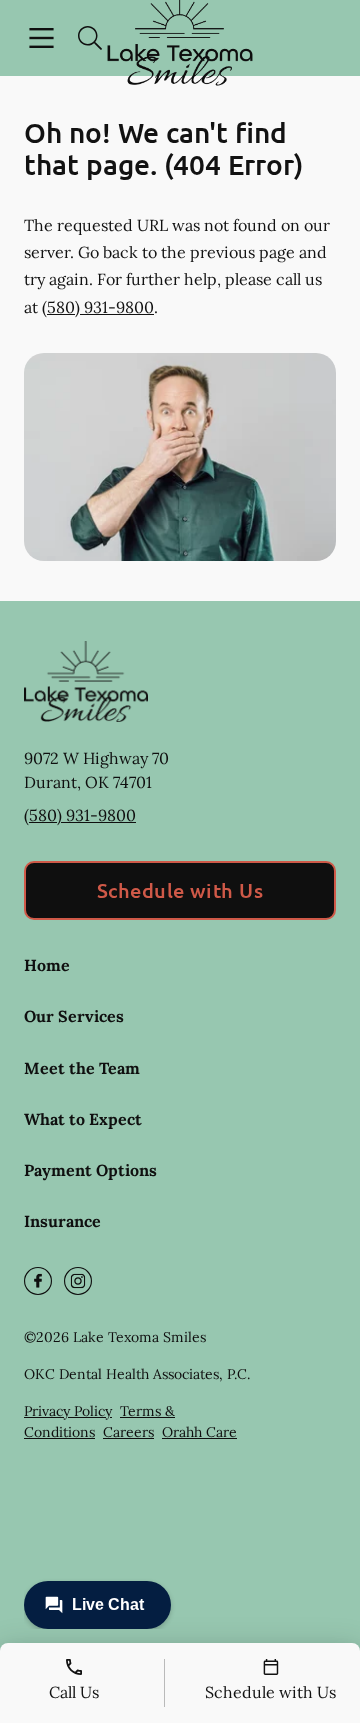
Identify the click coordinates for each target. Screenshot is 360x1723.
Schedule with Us (180, 890)
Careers (128, 1432)
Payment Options (90, 1170)
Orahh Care (199, 1432)
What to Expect (83, 1119)
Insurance (62, 1221)
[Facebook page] (38, 1281)
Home (47, 965)
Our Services (74, 1016)
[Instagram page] (78, 1281)
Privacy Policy (68, 1411)
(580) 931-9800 (98, 307)
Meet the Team (82, 1068)
